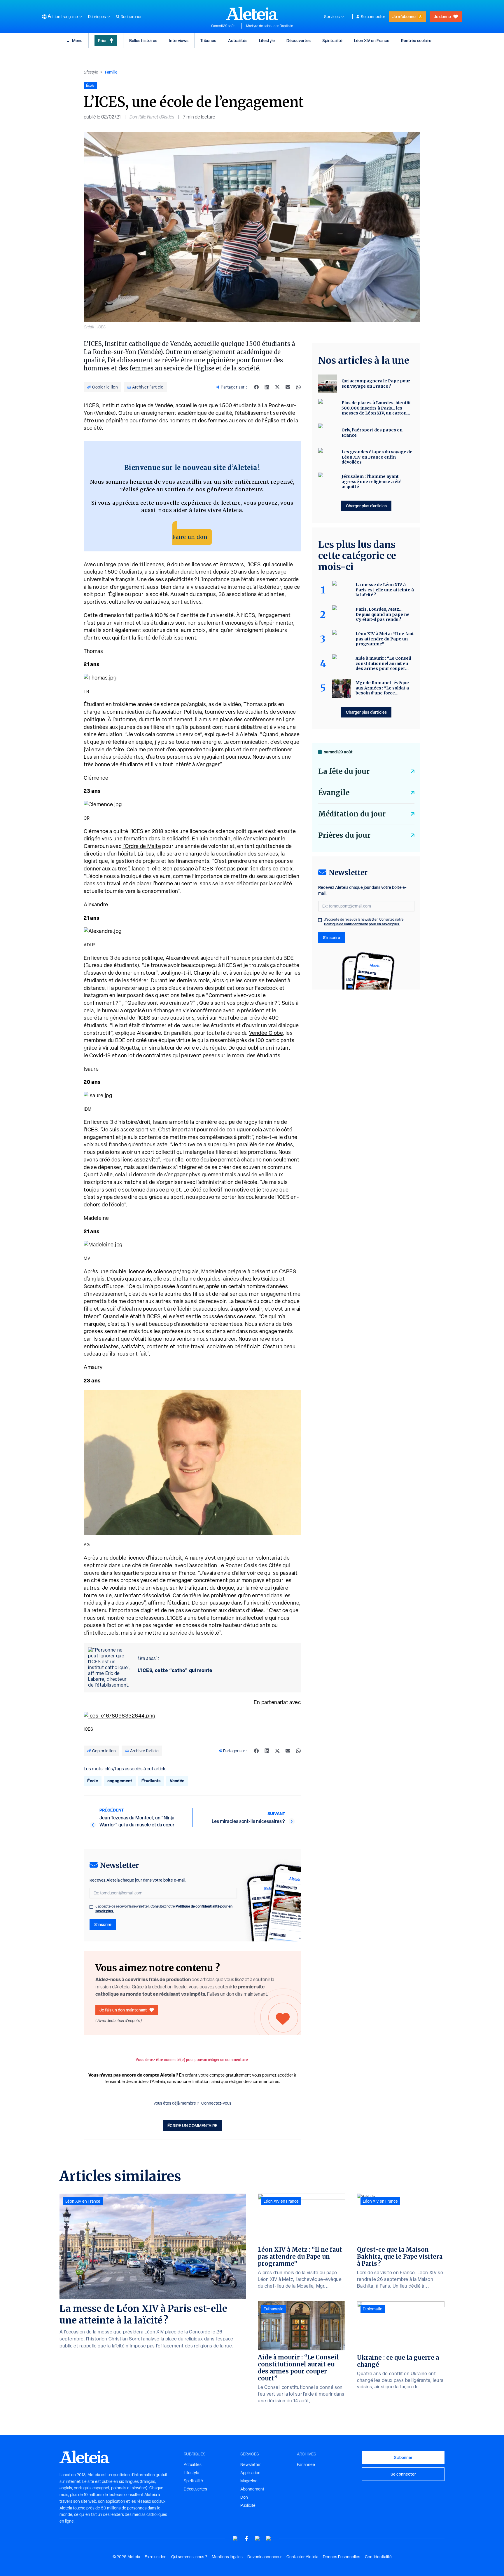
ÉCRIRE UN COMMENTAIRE (192, 2125)
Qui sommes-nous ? (189, 2557)
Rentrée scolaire (416, 40)
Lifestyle (267, 40)
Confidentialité (378, 2557)
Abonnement (252, 2489)
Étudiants (151, 1781)
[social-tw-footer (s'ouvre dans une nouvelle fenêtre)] (258, 2538)
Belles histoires (143, 40)
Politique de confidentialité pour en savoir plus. (362, 924)
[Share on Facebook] (256, 387)
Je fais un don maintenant (123, 2010)
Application (250, 2473)
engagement (120, 1781)
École (93, 1781)
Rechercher (131, 17)
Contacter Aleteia (302, 2557)
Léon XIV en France (372, 40)
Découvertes (299, 40)
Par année (306, 2464)
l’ (124, 846)
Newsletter (251, 2464)
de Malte (150, 846)
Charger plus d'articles (366, 506)
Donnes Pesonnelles (342, 2557)
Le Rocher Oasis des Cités (250, 1565)
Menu (77, 40)
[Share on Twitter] (277, 387)
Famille (111, 72)
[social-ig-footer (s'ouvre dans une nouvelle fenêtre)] (269, 2538)
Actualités (238, 40)
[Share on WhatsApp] (298, 387)
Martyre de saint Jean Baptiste (270, 26)
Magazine (249, 2481)
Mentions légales (227, 2557)
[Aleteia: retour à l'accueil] (252, 13)
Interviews (179, 40)
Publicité (248, 2505)
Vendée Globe (266, 1033)
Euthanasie (274, 2309)
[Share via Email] (288, 387)
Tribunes (208, 40)
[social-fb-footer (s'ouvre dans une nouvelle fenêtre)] (246, 2538)
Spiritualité (332, 40)
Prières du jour (344, 835)
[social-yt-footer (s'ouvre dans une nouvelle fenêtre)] (235, 2538)
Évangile (334, 793)
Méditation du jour (352, 814)
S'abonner (403, 2457)
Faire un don (190, 537)
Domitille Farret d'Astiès (152, 117)
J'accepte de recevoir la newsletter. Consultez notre (164, 1909)
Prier (102, 40)
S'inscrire (103, 1924)
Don (244, 2497)
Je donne (442, 16)
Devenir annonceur (265, 2557)
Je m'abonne (404, 16)
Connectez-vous (216, 2103)
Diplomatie (373, 2309)
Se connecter (373, 17)
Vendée (177, 1781)
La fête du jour (344, 771)
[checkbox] (91, 1907)
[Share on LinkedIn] (267, 387)
